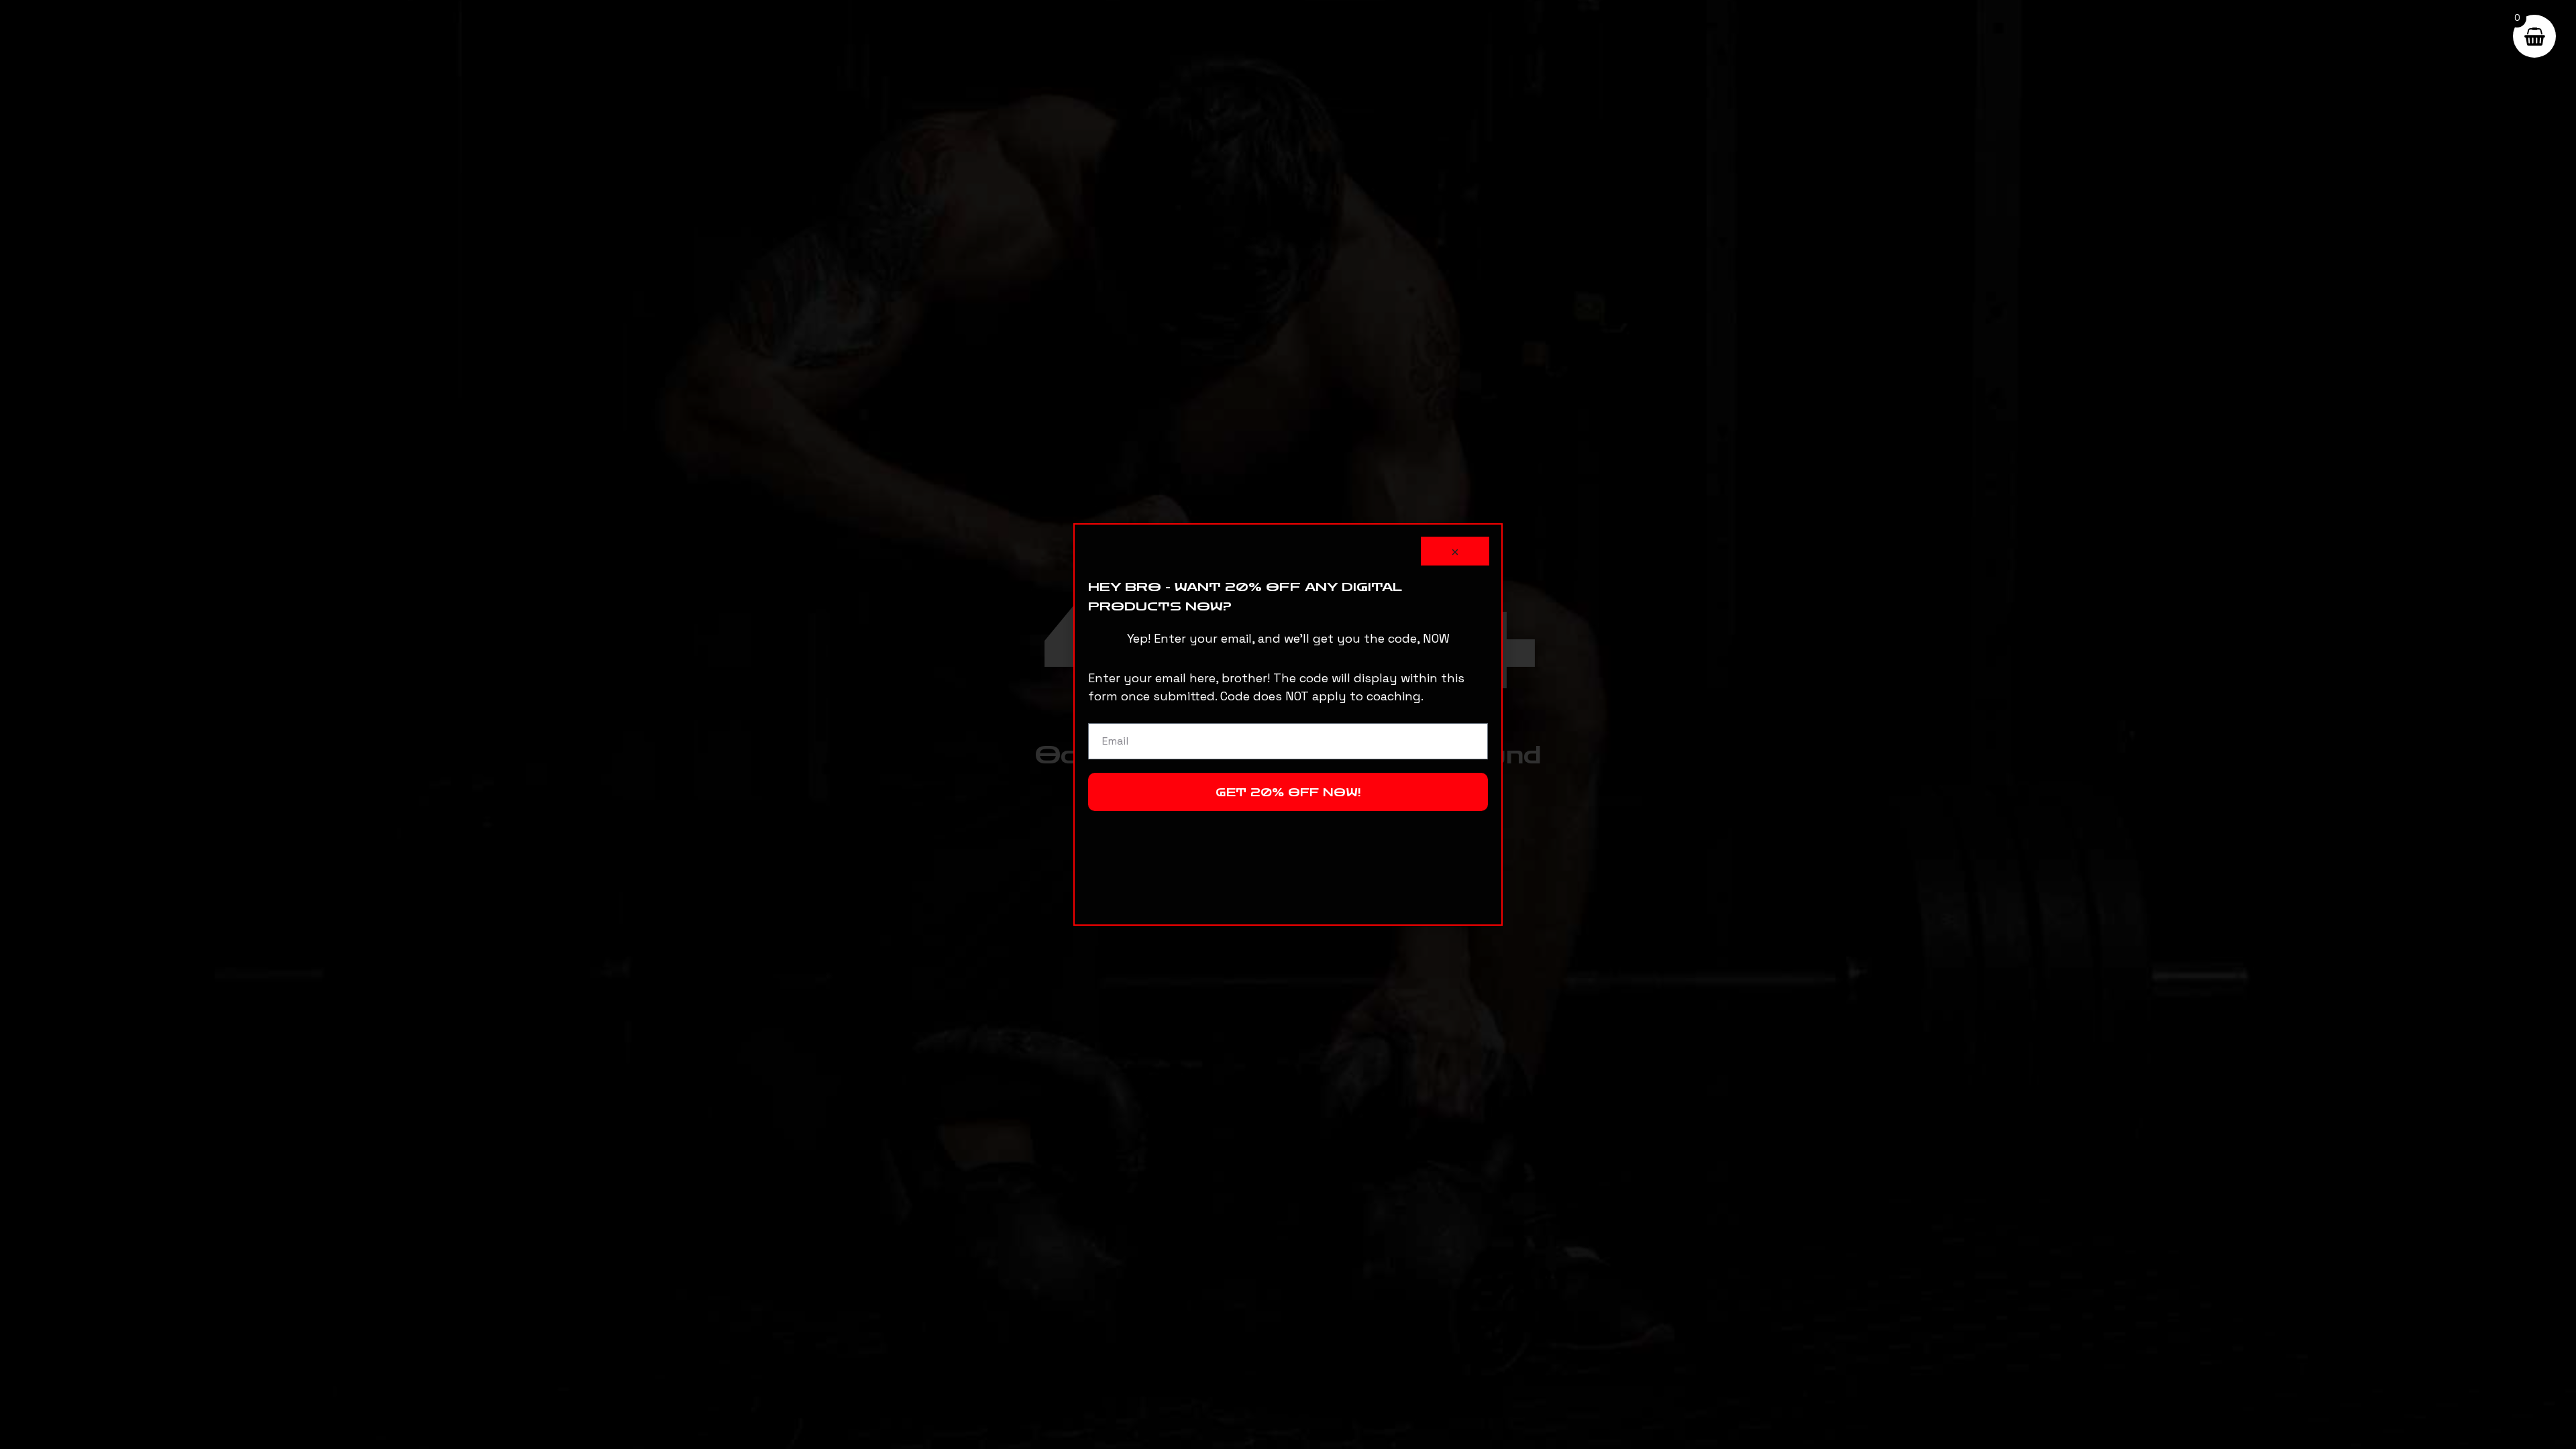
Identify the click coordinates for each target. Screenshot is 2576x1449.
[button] (1455, 551)
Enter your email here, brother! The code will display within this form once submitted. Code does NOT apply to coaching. (1276, 687)
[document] (1288, 724)
